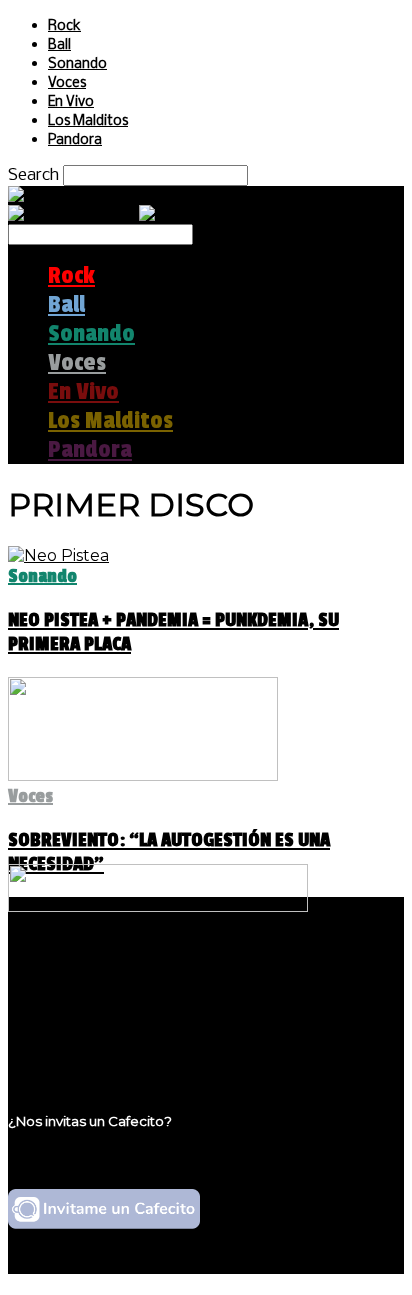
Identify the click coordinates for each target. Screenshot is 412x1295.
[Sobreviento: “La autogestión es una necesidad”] (143, 775)
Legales (78, 989)
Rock (64, 26)
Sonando (77, 64)
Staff (67, 1008)
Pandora (75, 140)
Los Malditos (88, 121)
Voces (67, 83)
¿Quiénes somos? (117, 970)
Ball (59, 45)
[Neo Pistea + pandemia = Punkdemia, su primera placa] (58, 555)
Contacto (85, 1027)
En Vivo (71, 102)
